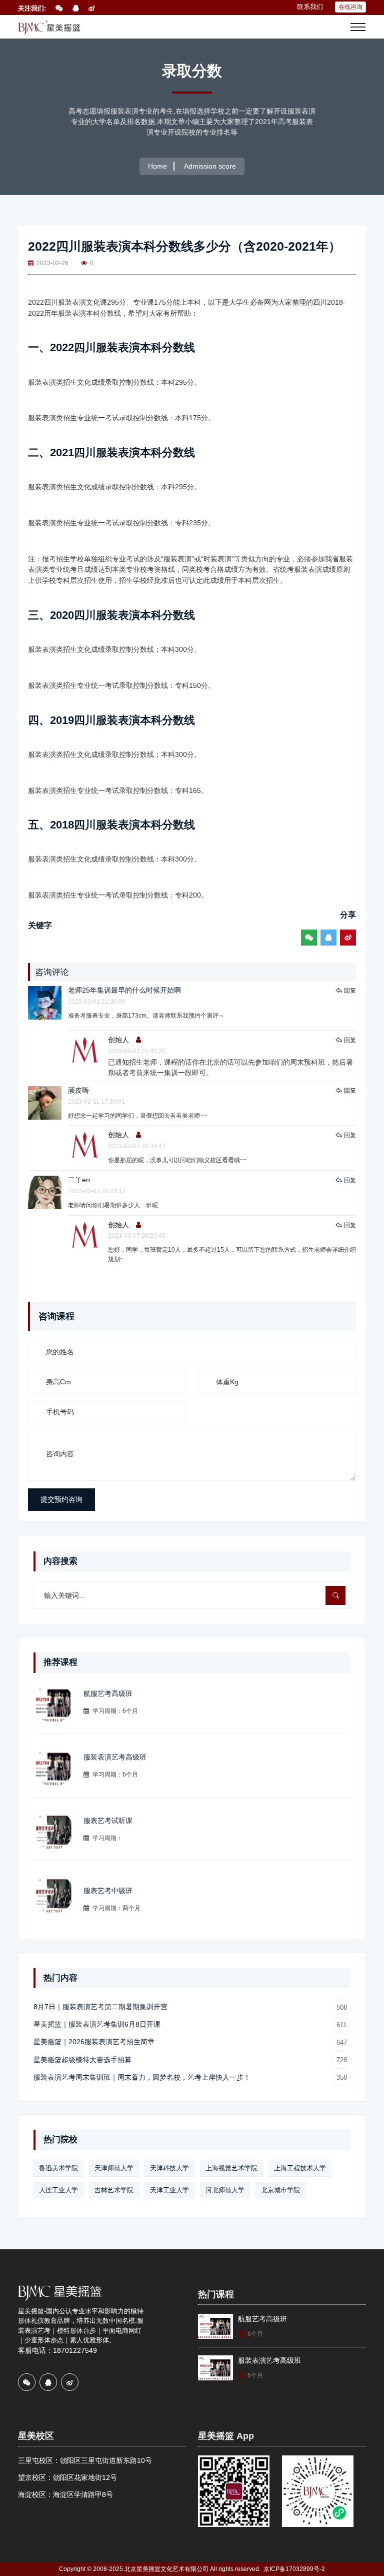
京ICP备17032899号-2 (294, 2569)
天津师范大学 (114, 2168)
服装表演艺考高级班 (115, 1757)
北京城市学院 (280, 2190)
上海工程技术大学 (300, 2168)
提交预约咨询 (61, 1499)
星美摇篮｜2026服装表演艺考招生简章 (190, 2042)
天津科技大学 (169, 2168)
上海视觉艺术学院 (231, 2168)
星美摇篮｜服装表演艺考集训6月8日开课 (190, 2024)
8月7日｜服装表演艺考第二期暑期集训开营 (190, 2007)
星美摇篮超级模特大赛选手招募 (190, 2060)
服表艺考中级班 (108, 1891)
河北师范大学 (225, 2190)
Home (157, 166)
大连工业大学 (58, 2190)
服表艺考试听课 (108, 1821)
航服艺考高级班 (108, 1693)
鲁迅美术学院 (58, 2168)
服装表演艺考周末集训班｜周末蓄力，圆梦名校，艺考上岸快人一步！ (190, 2077)
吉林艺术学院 (114, 2190)
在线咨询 (350, 7)
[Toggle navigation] (358, 27)
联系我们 (310, 7)
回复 (350, 991)
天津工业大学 (169, 2190)
